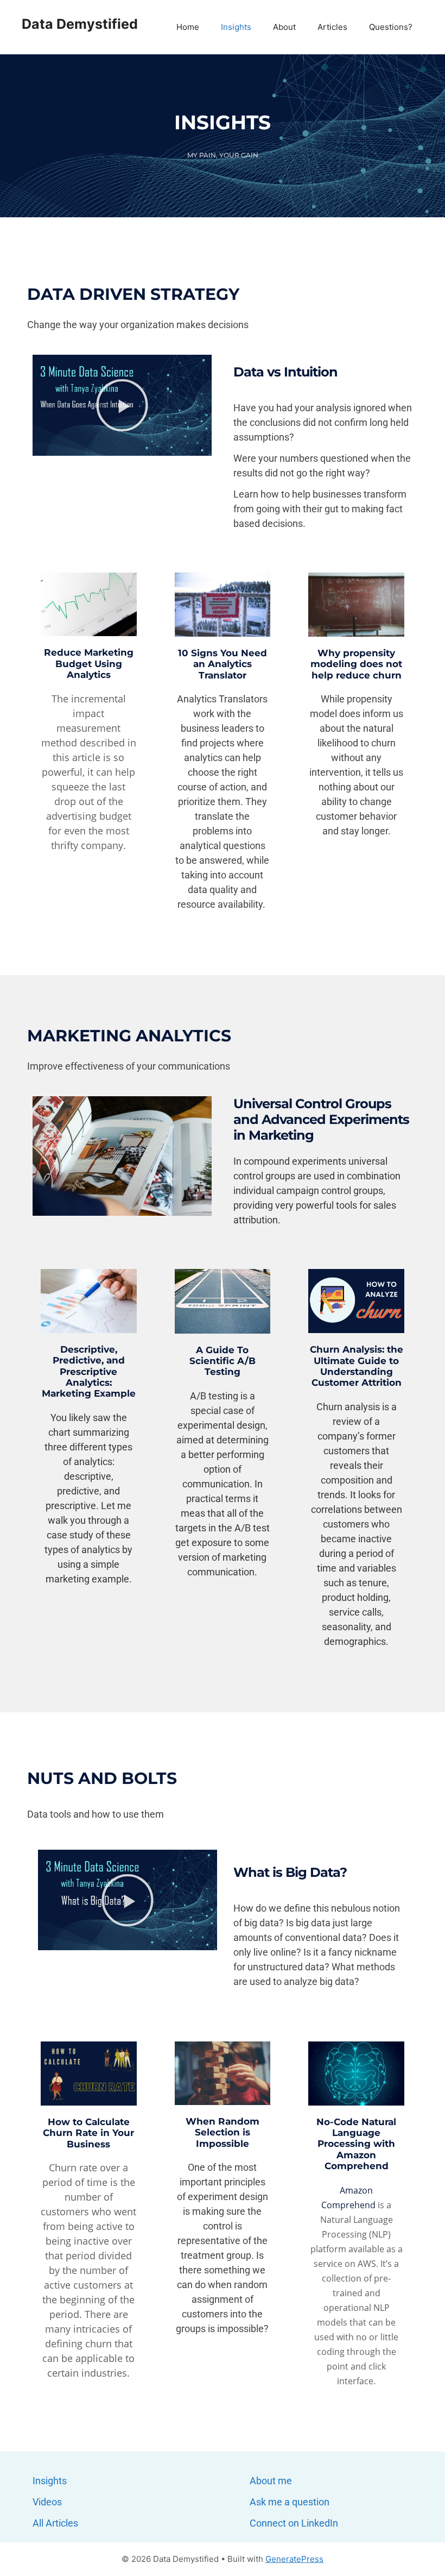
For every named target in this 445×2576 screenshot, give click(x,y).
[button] (122, 405)
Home (188, 27)
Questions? (391, 27)
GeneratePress (294, 2559)
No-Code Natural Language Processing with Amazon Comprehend (356, 2144)
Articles (332, 27)
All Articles (55, 2523)
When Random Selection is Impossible (223, 2132)
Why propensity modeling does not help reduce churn (356, 664)
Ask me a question (290, 2502)
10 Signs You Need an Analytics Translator (223, 664)
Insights (236, 27)
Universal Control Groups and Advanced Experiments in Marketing (321, 1119)
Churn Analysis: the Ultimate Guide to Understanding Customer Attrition (357, 1366)
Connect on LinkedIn (294, 2523)
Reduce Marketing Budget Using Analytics (89, 664)
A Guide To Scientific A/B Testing (223, 1361)
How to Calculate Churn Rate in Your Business (88, 2133)
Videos (47, 2502)
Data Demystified (80, 24)
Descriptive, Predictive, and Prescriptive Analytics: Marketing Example (89, 1372)
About (284, 27)
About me (271, 2481)
